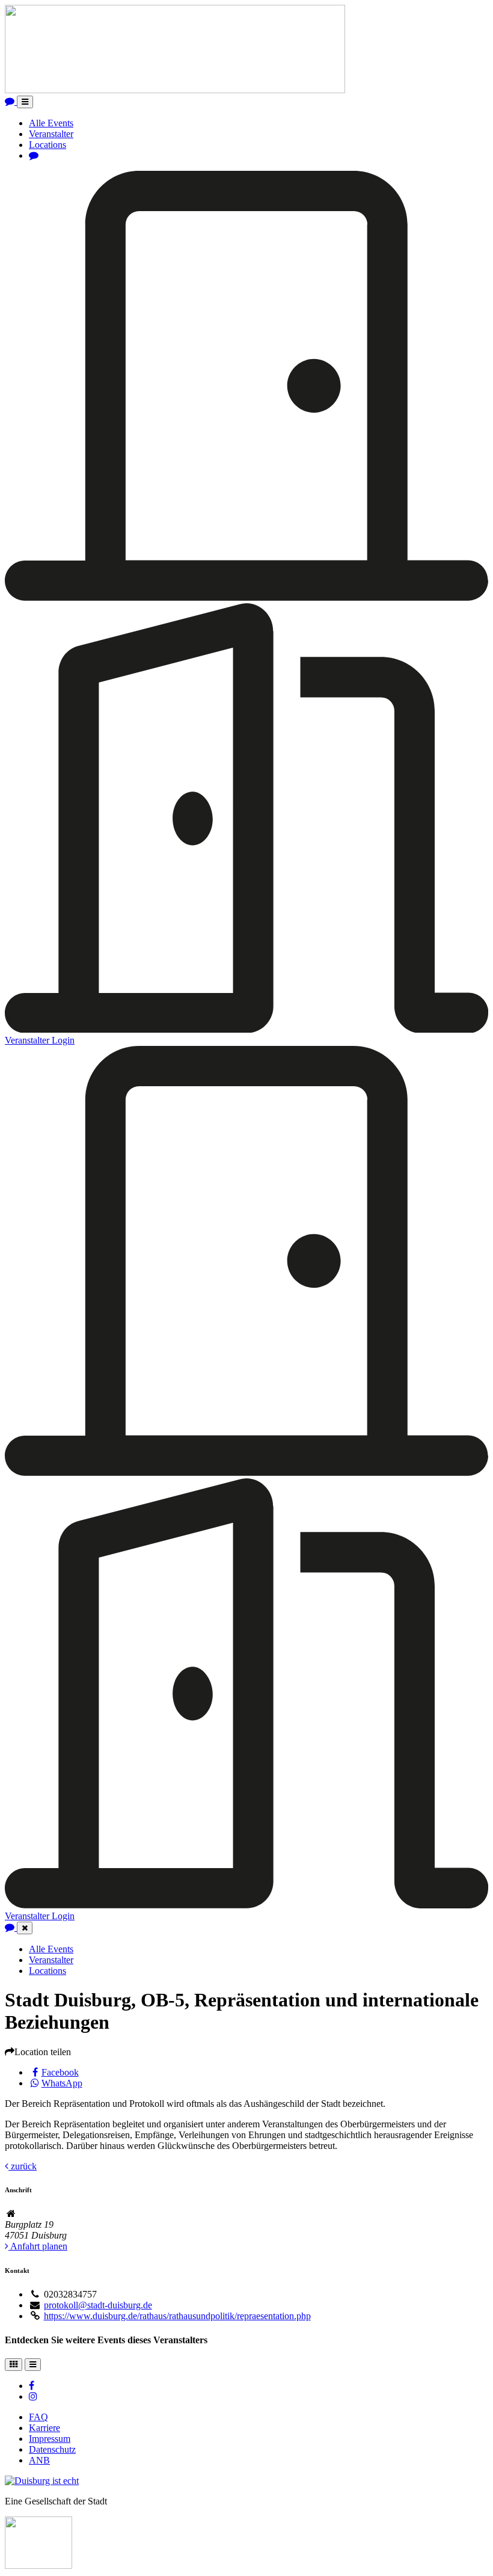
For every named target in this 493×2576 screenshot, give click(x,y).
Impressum (50, 2439)
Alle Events (51, 123)
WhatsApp (62, 2083)
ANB (39, 2460)
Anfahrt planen (38, 2246)
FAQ (38, 2417)
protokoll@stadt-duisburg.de (98, 2305)
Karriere (44, 2428)
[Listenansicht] (33, 2365)
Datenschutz (52, 2449)
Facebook (60, 2072)
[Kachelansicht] (14, 2365)
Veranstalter (51, 134)
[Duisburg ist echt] (42, 2481)
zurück (23, 2166)
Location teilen (43, 2052)
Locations (47, 145)
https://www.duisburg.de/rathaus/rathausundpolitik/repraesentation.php (177, 2316)
